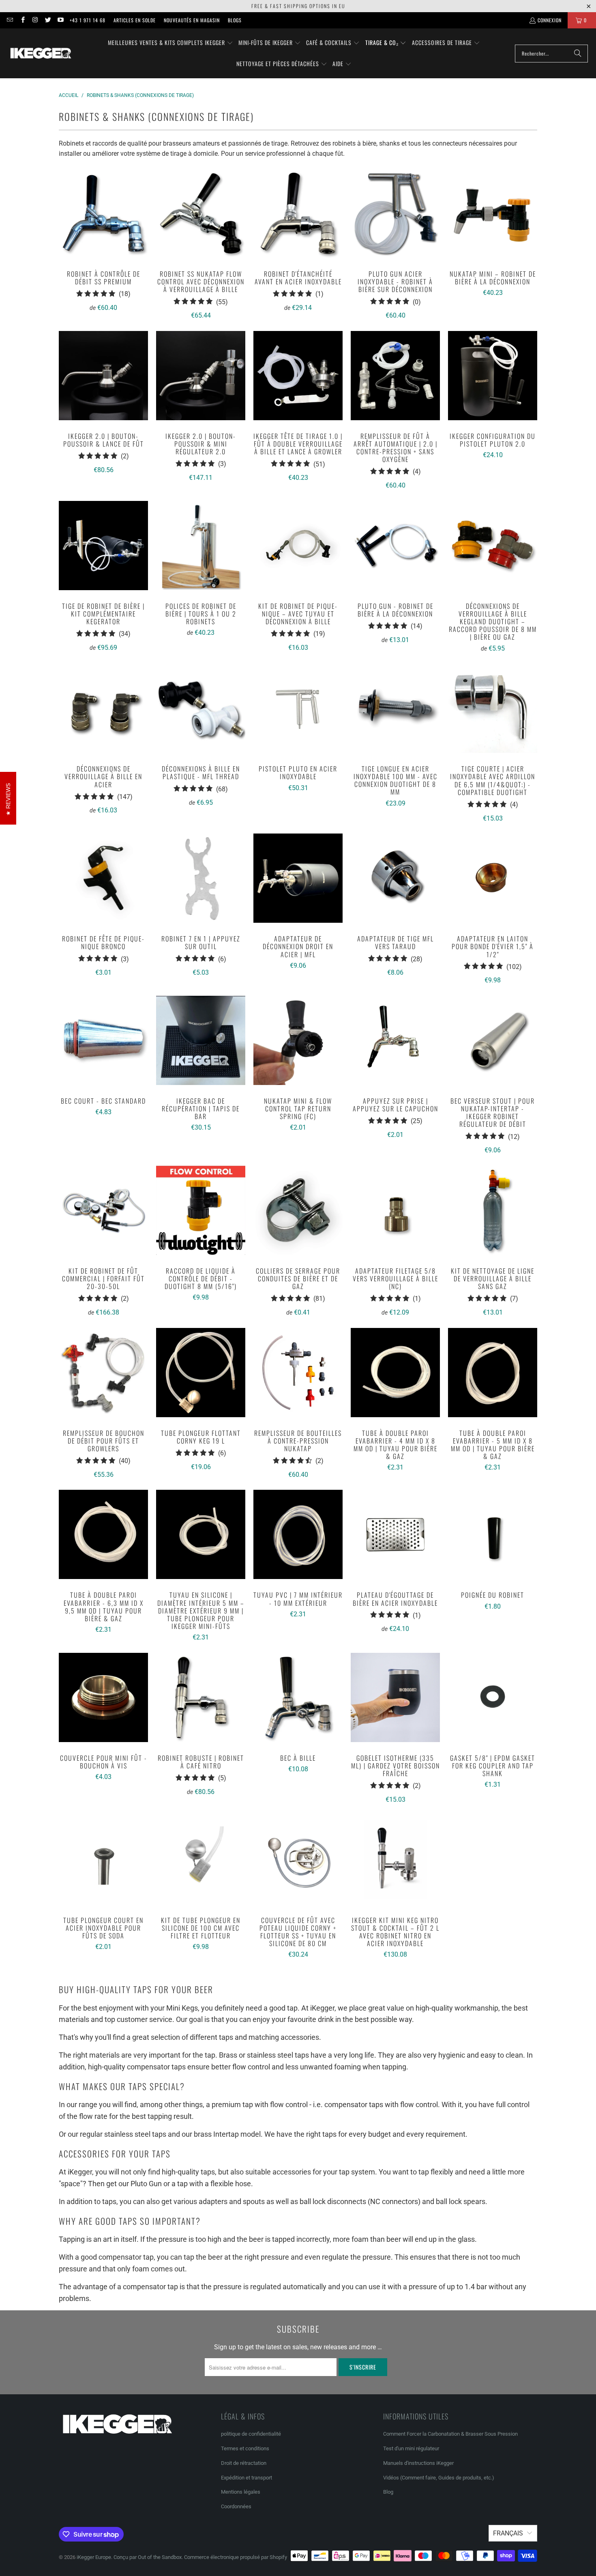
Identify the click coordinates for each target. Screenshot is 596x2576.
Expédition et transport (247, 2478)
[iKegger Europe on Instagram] (35, 20)
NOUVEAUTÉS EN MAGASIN (192, 20)
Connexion (550, 20)
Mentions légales (241, 2492)
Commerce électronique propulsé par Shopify (236, 2557)
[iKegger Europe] (41, 53)
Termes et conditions (245, 2448)
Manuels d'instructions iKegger (418, 2463)
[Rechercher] (578, 54)
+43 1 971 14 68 (88, 20)
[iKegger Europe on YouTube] (60, 20)
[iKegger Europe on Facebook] (22, 20)
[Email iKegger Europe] (10, 20)
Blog (388, 2492)
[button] (170, 43)
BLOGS (235, 20)
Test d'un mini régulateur (411, 2448)
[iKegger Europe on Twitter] (48, 20)
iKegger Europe (94, 2557)
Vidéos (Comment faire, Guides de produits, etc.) (439, 2478)
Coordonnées (236, 2506)
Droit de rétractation (244, 2463)
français (508, 2533)
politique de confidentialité (251, 2434)
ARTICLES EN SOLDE (135, 20)
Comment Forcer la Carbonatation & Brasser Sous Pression (450, 2434)
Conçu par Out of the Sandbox (148, 2557)
